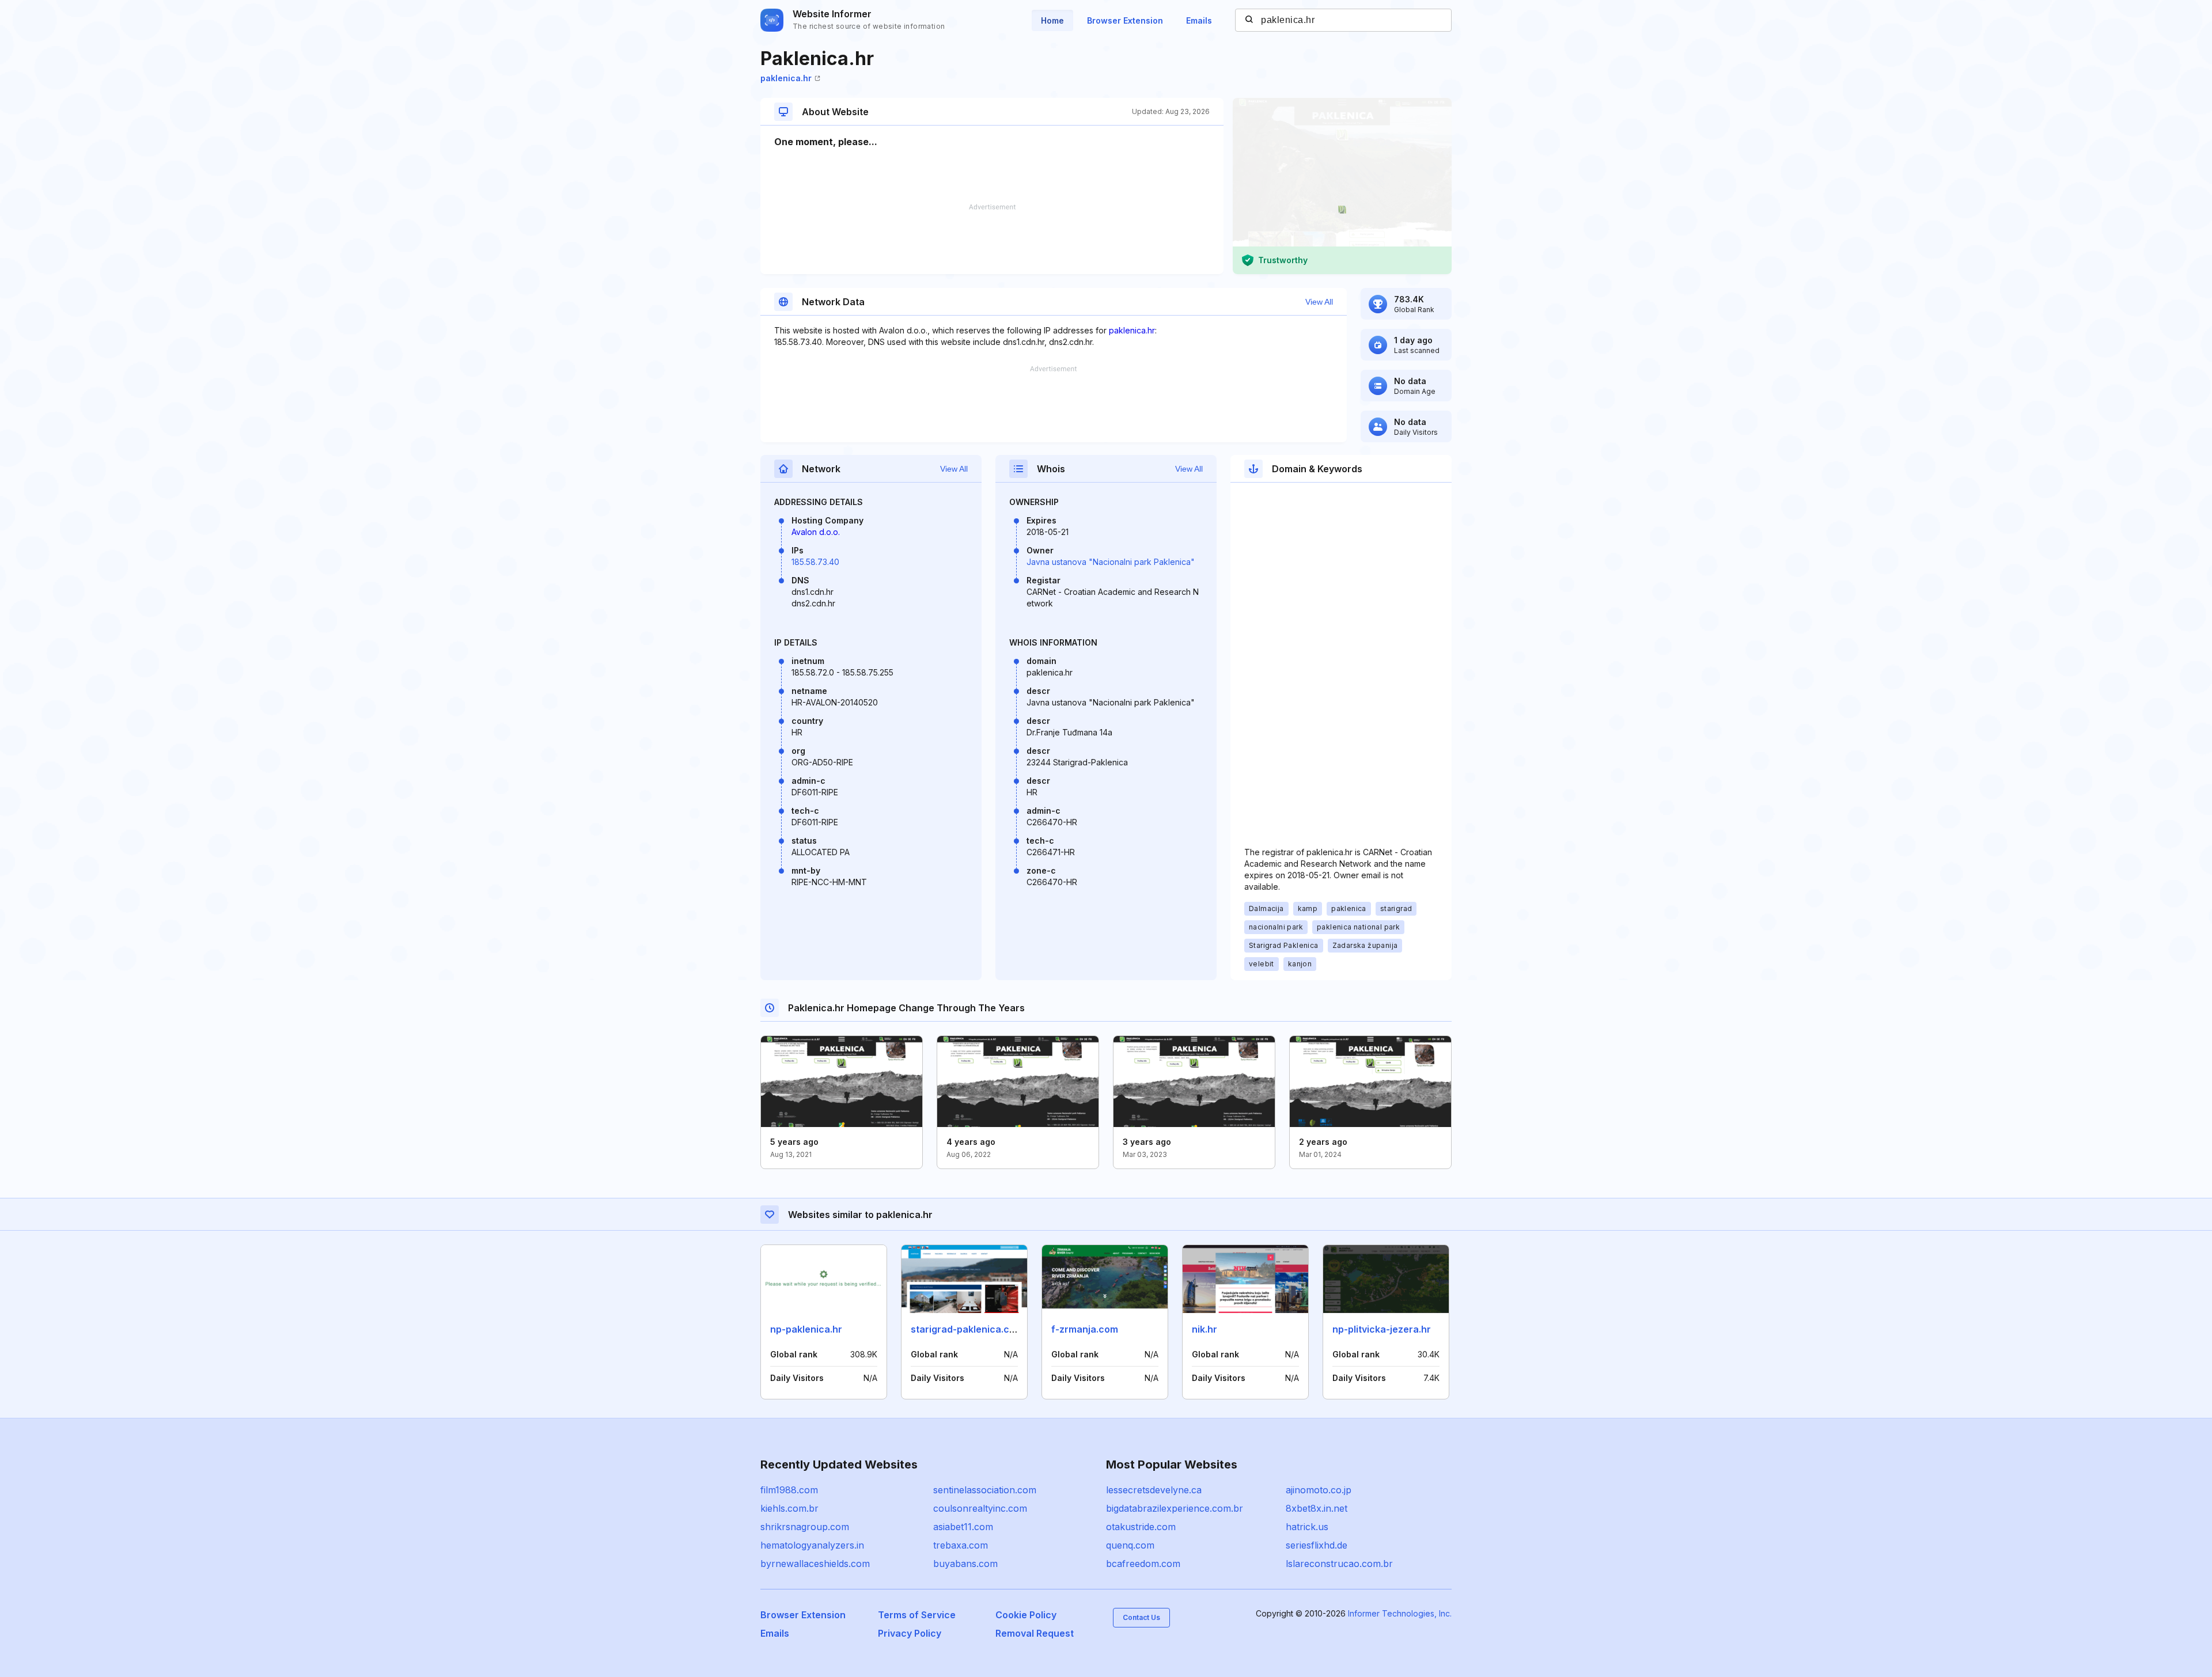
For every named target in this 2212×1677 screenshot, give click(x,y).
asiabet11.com (963, 1527)
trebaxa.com (961, 1545)
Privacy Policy (910, 1633)
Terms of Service (917, 1615)
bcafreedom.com (1143, 1564)
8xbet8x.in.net (1317, 1508)
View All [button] (1319, 302)
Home (1052, 20)
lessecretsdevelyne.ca (1154, 1490)
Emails (1199, 20)
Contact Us (1141, 1617)
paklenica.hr (786, 78)
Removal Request (1035, 1633)
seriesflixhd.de (1317, 1545)
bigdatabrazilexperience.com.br (1175, 1508)
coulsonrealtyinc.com (980, 1508)
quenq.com (1130, 1545)
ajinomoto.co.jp (1319, 1490)
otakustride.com (1141, 1527)
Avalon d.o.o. (816, 532)
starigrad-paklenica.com (967, 1329)
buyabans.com (965, 1564)
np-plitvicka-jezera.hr (1382, 1329)
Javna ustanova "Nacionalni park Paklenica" (1111, 562)
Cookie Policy (1026, 1615)
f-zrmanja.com (1085, 1329)
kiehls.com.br (789, 1508)
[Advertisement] (992, 239)
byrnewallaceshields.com (815, 1564)
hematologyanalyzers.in (812, 1545)
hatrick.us (1307, 1527)
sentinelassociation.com (985, 1490)
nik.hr (1205, 1329)
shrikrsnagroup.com (805, 1527)
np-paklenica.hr (806, 1329)
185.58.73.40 (815, 562)
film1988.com (789, 1490)
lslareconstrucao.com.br (1339, 1564)
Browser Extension (1125, 20)
